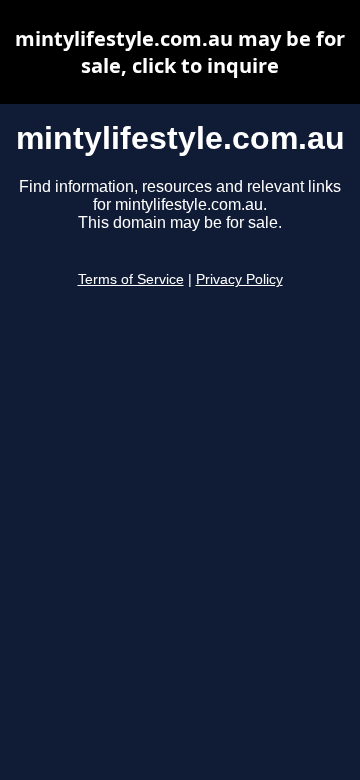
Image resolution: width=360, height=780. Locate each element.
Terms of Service (131, 279)
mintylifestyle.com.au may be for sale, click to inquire (180, 52)
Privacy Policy (239, 279)
